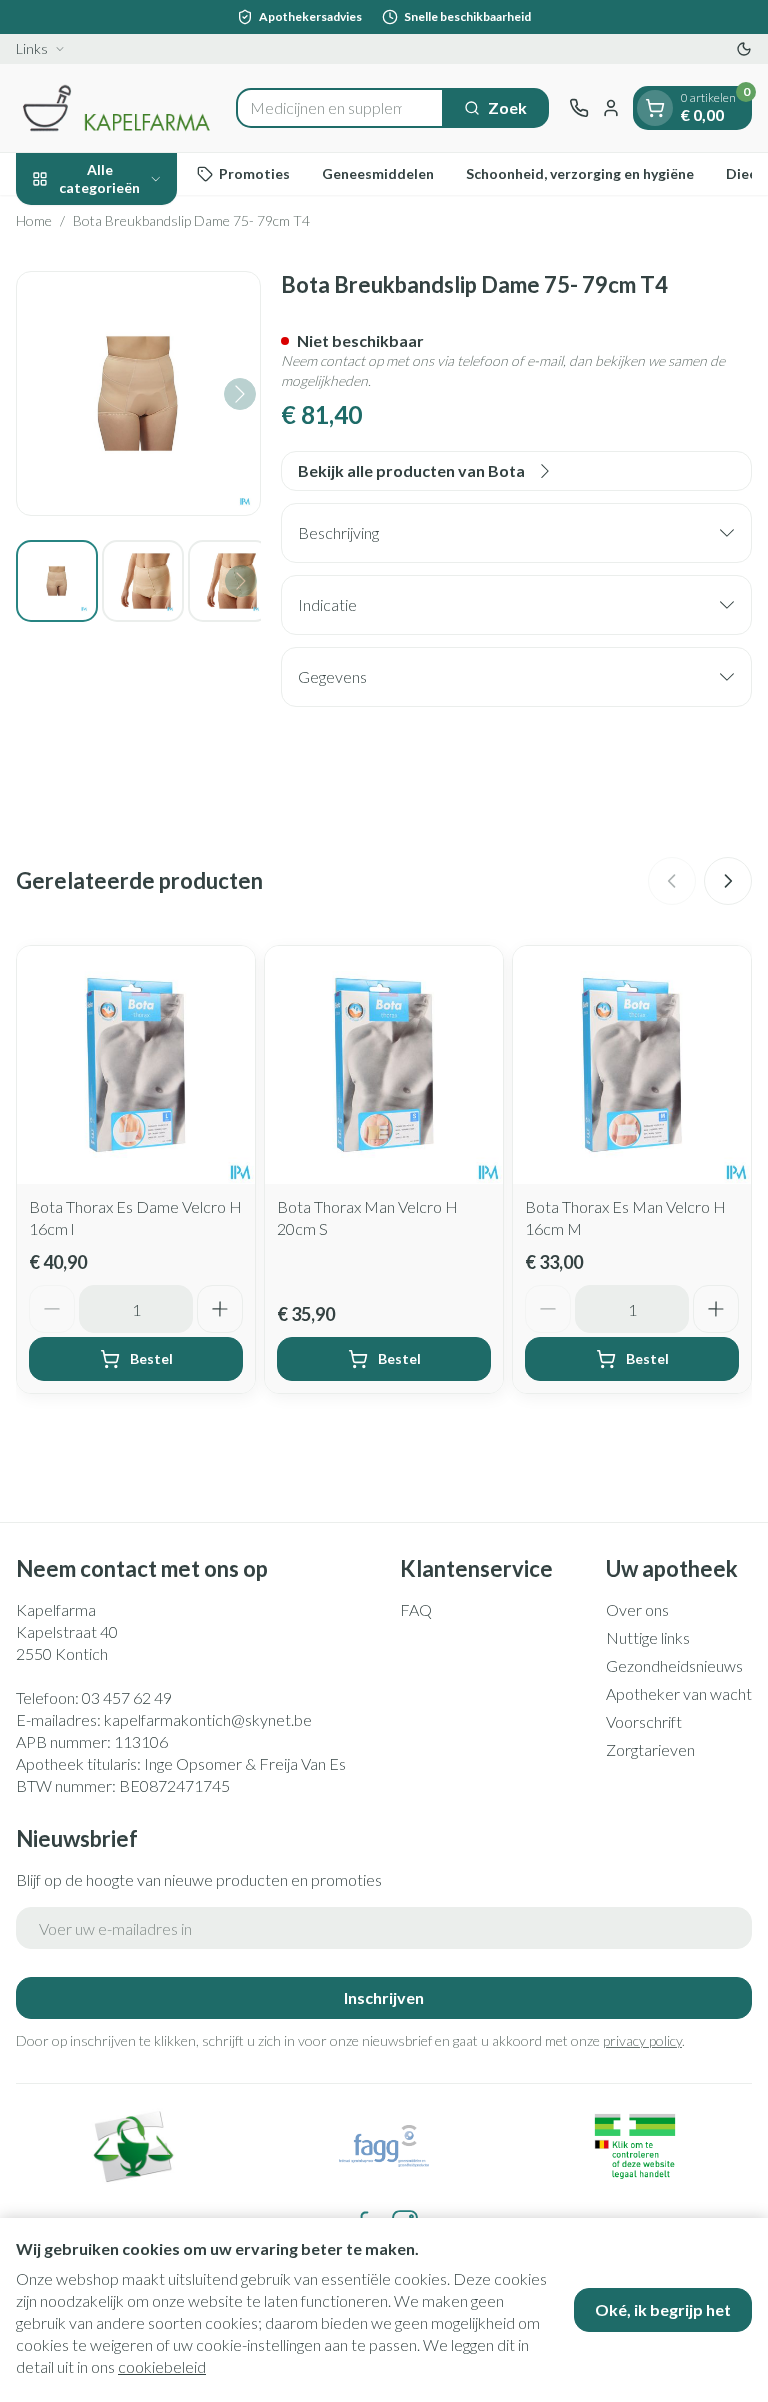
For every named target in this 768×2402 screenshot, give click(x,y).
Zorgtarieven (650, 1749)
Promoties (254, 173)
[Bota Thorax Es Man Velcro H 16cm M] (632, 1065)
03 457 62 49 (127, 1697)
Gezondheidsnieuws (674, 1665)
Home (34, 220)
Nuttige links (648, 1637)
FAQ (416, 1609)
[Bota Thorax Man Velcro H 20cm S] (384, 1065)
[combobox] (340, 108)
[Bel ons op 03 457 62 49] (579, 108)
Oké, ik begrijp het (663, 2309)
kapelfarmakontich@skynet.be (208, 1719)
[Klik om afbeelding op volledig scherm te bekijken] (138, 393)
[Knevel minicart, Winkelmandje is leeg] (655, 108)
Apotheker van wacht (679, 1693)
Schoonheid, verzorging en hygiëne (580, 173)
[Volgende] (240, 394)
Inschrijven (384, 1997)
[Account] (611, 108)
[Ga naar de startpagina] (116, 108)
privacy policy (642, 2040)
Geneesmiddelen (378, 173)
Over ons (637, 1609)
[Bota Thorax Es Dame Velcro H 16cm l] (136, 1065)
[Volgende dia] (728, 881)
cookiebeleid (162, 2366)
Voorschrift (644, 1721)
